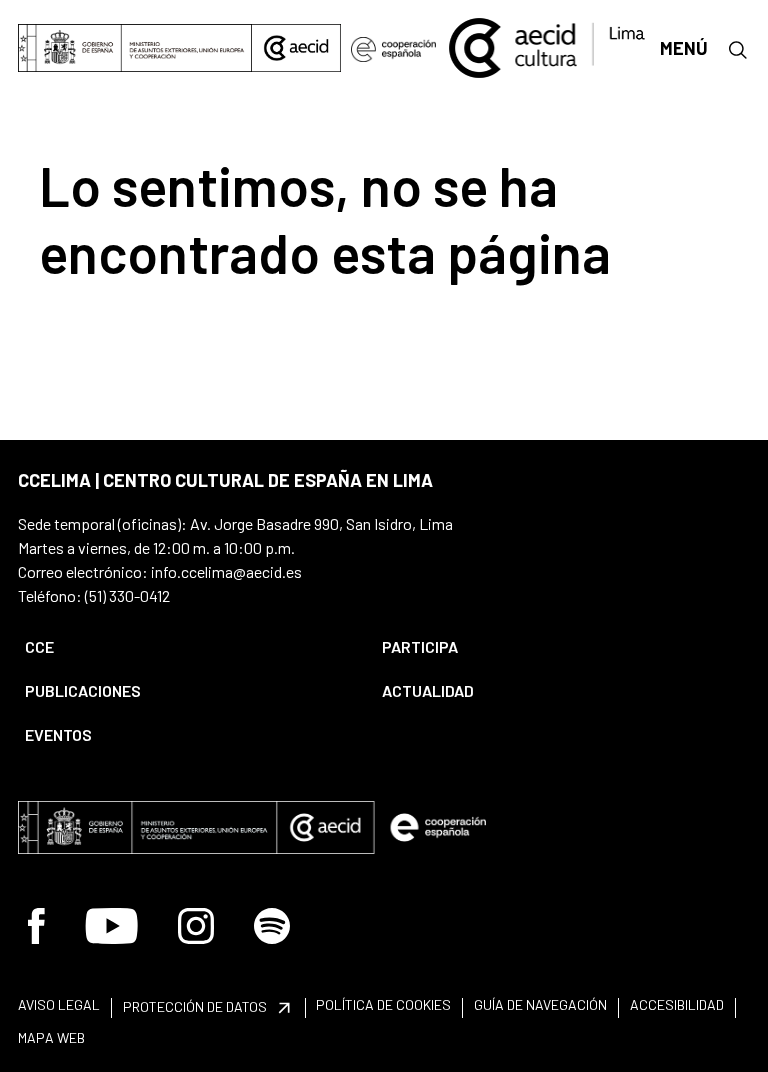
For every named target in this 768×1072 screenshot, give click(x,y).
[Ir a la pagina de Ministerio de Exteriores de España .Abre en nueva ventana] (135, 48)
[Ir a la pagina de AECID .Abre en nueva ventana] (296, 48)
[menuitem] (186, 647)
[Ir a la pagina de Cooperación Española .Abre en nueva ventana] (394, 48)
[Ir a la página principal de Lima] (548, 46)
